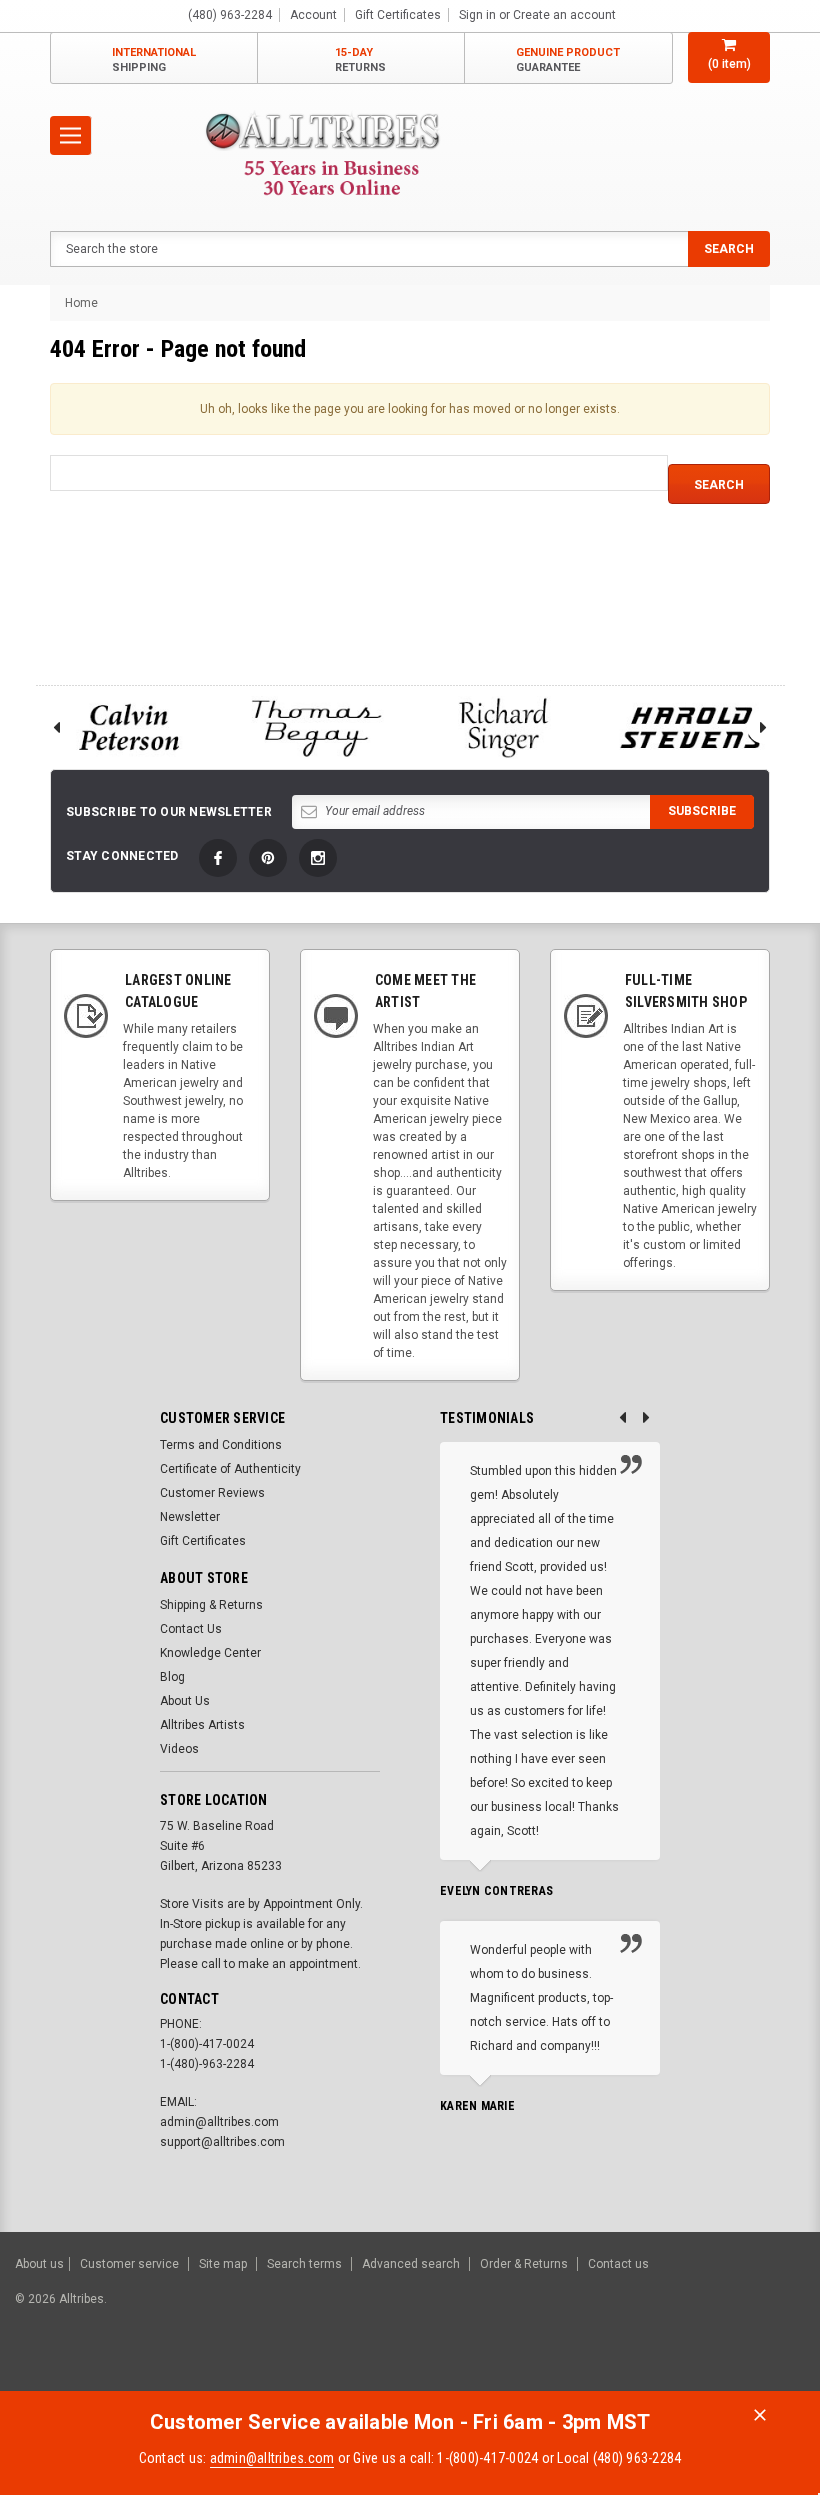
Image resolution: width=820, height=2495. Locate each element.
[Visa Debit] (576, 2371)
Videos (179, 1749)
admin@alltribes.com (272, 2458)
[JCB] (776, 2371)
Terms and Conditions (221, 1445)
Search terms (304, 2264)
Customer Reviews (212, 1493)
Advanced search (411, 2264)
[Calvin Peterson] (129, 727)
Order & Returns (524, 2264)
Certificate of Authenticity (230, 1469)
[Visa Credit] (573, 2371)
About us (39, 2264)
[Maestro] (727, 2371)
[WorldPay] (535, 2371)
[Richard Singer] (504, 727)
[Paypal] (462, 2371)
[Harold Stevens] (692, 727)
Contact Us (191, 1629)
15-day (360, 60)
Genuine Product (568, 60)
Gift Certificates (203, 1541)
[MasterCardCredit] (579, 2371)
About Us (185, 1701)
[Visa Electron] (678, 2371)
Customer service (129, 2264)
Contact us (618, 2264)
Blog (172, 1677)
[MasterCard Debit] (617, 2371)
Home (81, 303)
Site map (223, 2264)
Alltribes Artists (202, 1725)
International (154, 60)
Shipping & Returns (211, 1605)
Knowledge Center (210, 1653)
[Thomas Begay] (317, 727)
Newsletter (190, 1517)
